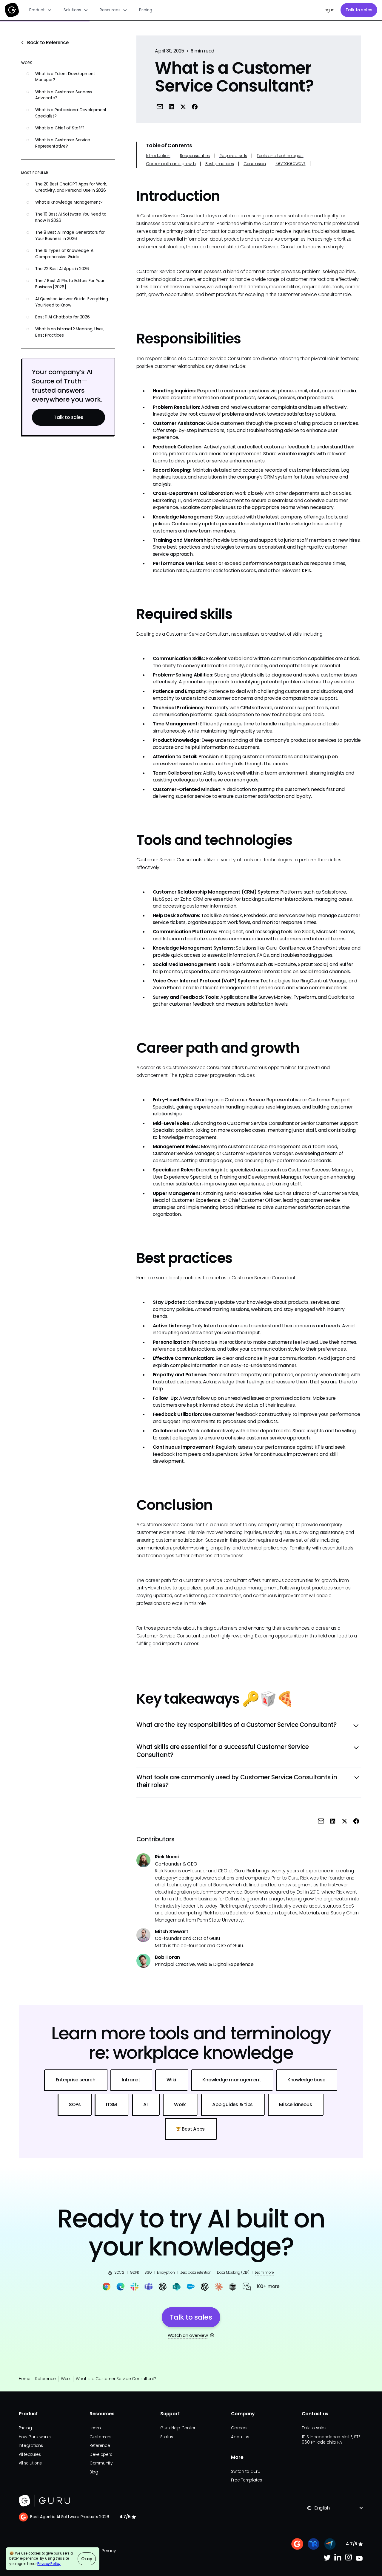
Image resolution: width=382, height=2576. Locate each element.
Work (66, 2379)
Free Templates (247, 2480)
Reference (46, 2379)
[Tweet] (183, 107)
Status (167, 2437)
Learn (95, 2428)
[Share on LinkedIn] (171, 107)
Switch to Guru (246, 2471)
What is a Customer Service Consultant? (116, 2379)
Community (101, 2463)
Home (25, 2379)
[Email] (160, 107)
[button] (40, 10)
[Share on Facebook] (195, 107)
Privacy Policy (49, 2564)
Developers (101, 2455)
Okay (87, 2559)
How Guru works (35, 2437)
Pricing (145, 10)
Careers (239, 2428)
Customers (100, 2437)
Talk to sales (359, 10)
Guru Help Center (178, 2428)
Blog (94, 2472)
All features (30, 2455)
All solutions (30, 2463)
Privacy (109, 2551)
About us (240, 2437)
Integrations (31, 2446)
